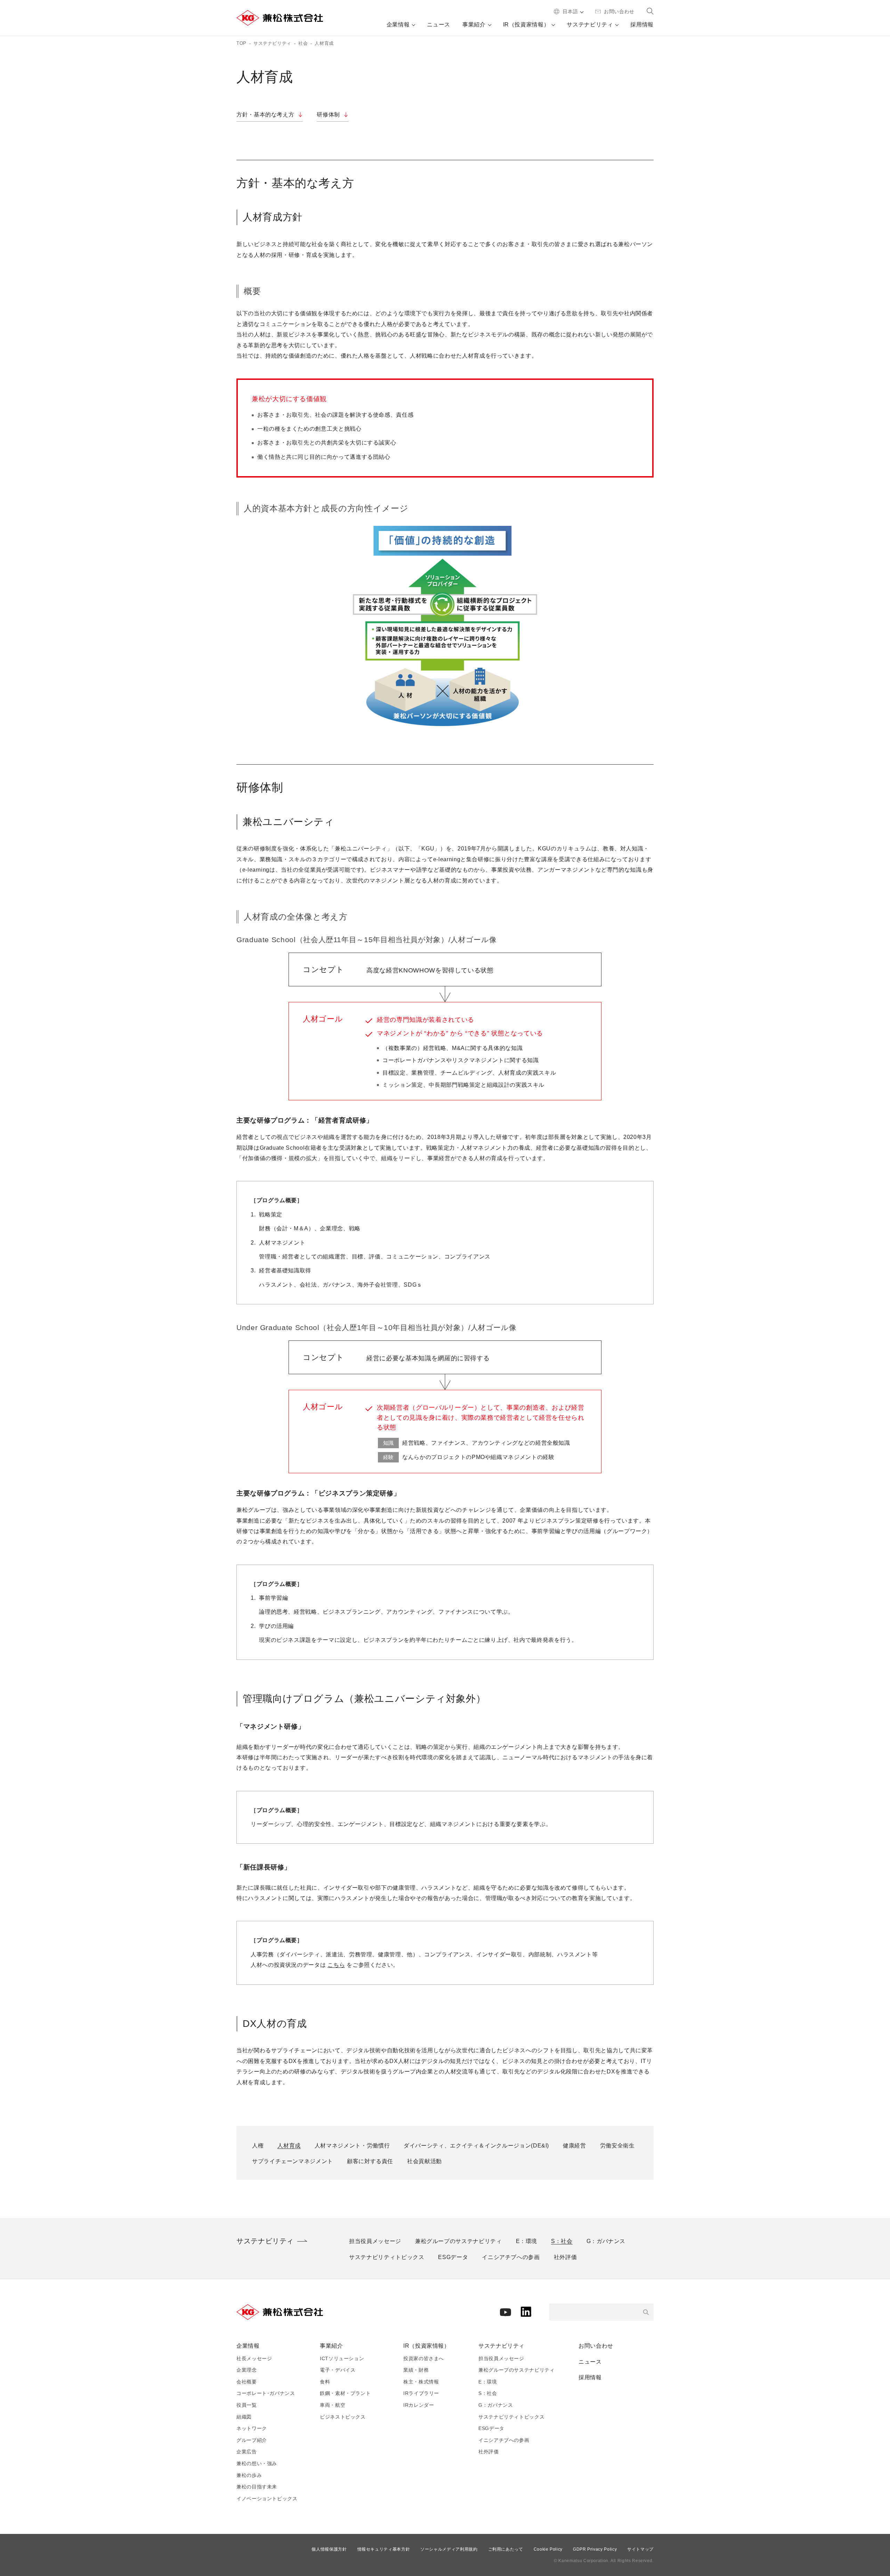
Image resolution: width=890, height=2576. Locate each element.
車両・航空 (333, 2405)
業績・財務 (416, 2370)
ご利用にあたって (506, 2549)
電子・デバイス (338, 2370)
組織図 (244, 2417)
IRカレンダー (419, 2405)
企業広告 (247, 2452)
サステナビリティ (501, 2346)
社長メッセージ (254, 2358)
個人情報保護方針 (329, 2549)
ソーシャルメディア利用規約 (449, 2549)
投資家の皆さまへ (424, 2358)
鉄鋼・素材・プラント (345, 2393)
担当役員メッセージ (501, 2358)
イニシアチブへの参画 (504, 2440)
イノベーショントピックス (267, 2498)
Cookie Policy (548, 2549)
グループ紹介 (252, 2440)
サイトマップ (640, 2549)
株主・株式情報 (421, 2382)
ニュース (590, 2362)
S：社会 (488, 2393)
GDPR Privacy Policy (595, 2549)
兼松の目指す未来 (257, 2487)
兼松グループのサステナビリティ (517, 2370)
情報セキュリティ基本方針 (384, 2549)
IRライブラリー (421, 2393)
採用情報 (590, 2377)
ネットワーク (252, 2428)
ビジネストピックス (343, 2417)
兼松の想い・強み (257, 2463)
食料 (325, 2382)
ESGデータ (491, 2428)
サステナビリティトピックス (511, 2417)
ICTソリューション (342, 2358)
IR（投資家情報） (427, 2346)
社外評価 (489, 2452)
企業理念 (247, 2370)
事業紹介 (331, 2346)
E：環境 (488, 2382)
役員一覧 (247, 2405)
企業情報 (248, 2346)
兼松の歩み (249, 2475)
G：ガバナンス (496, 2405)
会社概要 (247, 2382)
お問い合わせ (596, 2346)
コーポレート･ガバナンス (266, 2393)
